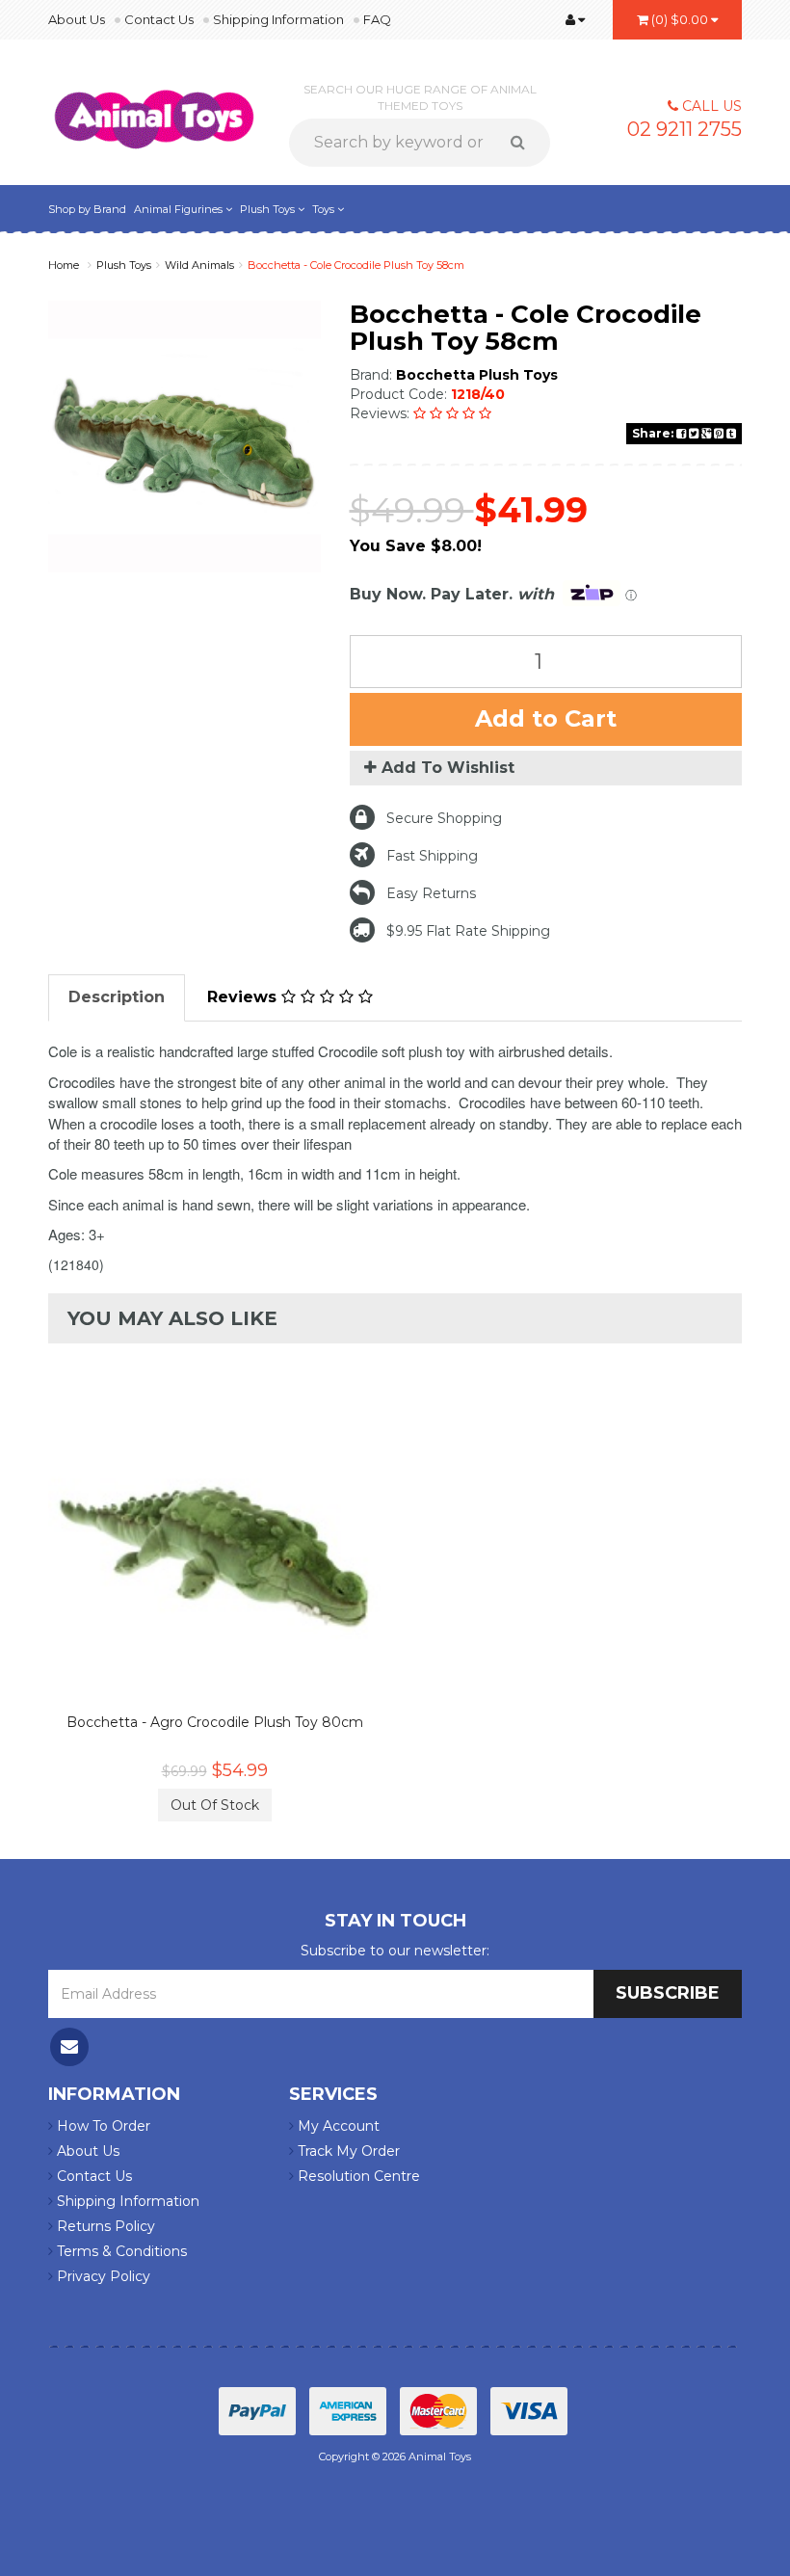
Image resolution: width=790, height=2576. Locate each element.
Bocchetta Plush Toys (477, 375)
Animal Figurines (180, 209)
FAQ (377, 19)
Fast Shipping (432, 856)
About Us (77, 19)
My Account (337, 2126)
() (680, 19)
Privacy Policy (102, 2276)
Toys (325, 209)
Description (117, 997)
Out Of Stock (215, 1805)
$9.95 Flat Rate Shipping (468, 931)
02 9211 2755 (685, 129)
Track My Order (347, 2151)
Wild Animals (199, 265)
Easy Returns (431, 893)
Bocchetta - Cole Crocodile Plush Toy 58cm (356, 265)
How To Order (102, 2126)
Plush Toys (269, 209)
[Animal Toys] (154, 107)
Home (64, 265)
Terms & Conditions (120, 2251)
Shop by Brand (87, 209)
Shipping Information (278, 19)
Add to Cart (546, 718)
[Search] (525, 143)
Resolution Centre (357, 2176)
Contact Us (159, 19)
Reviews (244, 997)
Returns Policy (104, 2226)
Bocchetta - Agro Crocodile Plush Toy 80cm (215, 1722)
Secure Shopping (444, 818)
